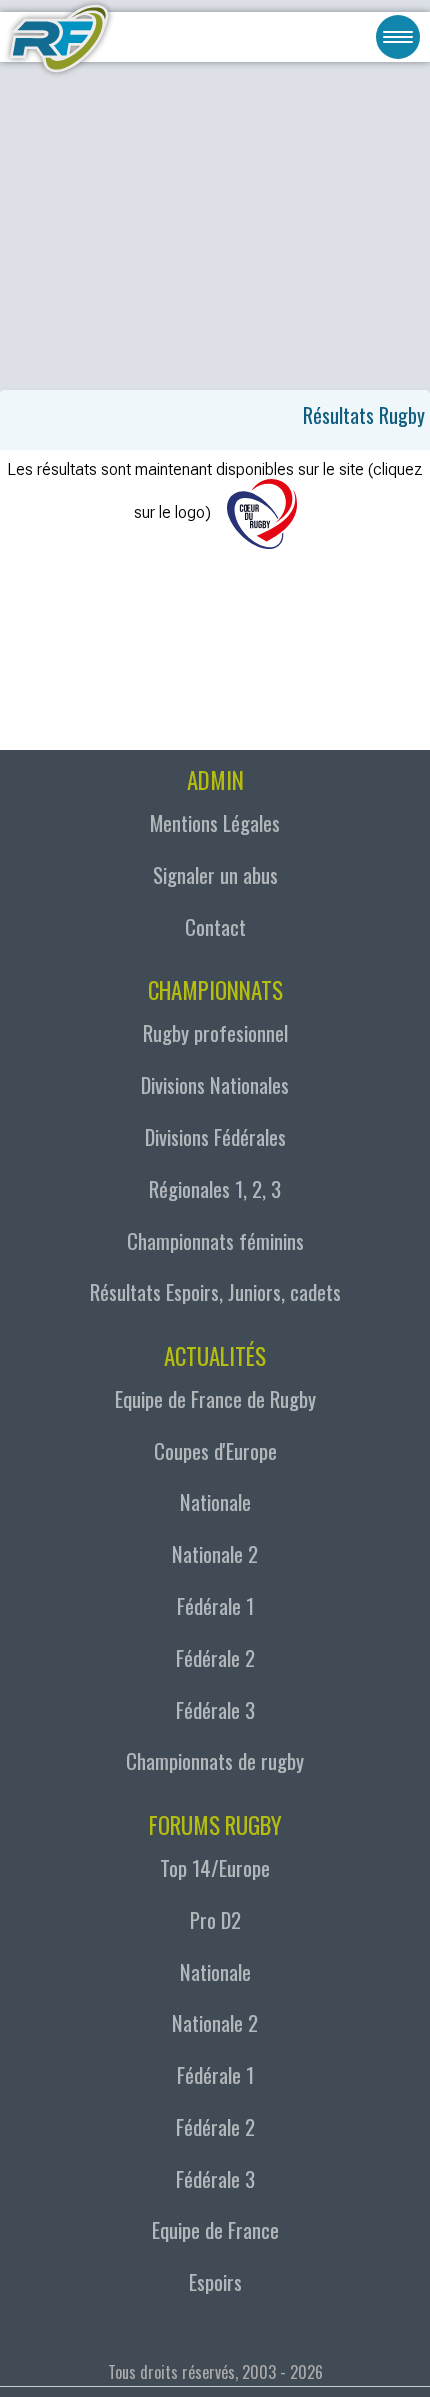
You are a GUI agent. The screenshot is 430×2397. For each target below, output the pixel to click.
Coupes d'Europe (215, 1450)
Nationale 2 (215, 1553)
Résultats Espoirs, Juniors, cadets (215, 1291)
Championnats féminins (215, 1240)
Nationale (215, 1501)
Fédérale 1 (215, 1605)
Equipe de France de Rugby (215, 1398)
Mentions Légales (215, 822)
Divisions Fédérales (215, 1136)
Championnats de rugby (215, 1760)
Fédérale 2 (215, 1657)
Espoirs (215, 2281)
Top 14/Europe (215, 1867)
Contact (215, 926)
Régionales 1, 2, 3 (215, 1188)
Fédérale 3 (215, 1709)
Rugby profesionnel (215, 1032)
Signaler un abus (215, 874)
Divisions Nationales (215, 1084)
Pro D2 (215, 1919)
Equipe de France (215, 2229)
